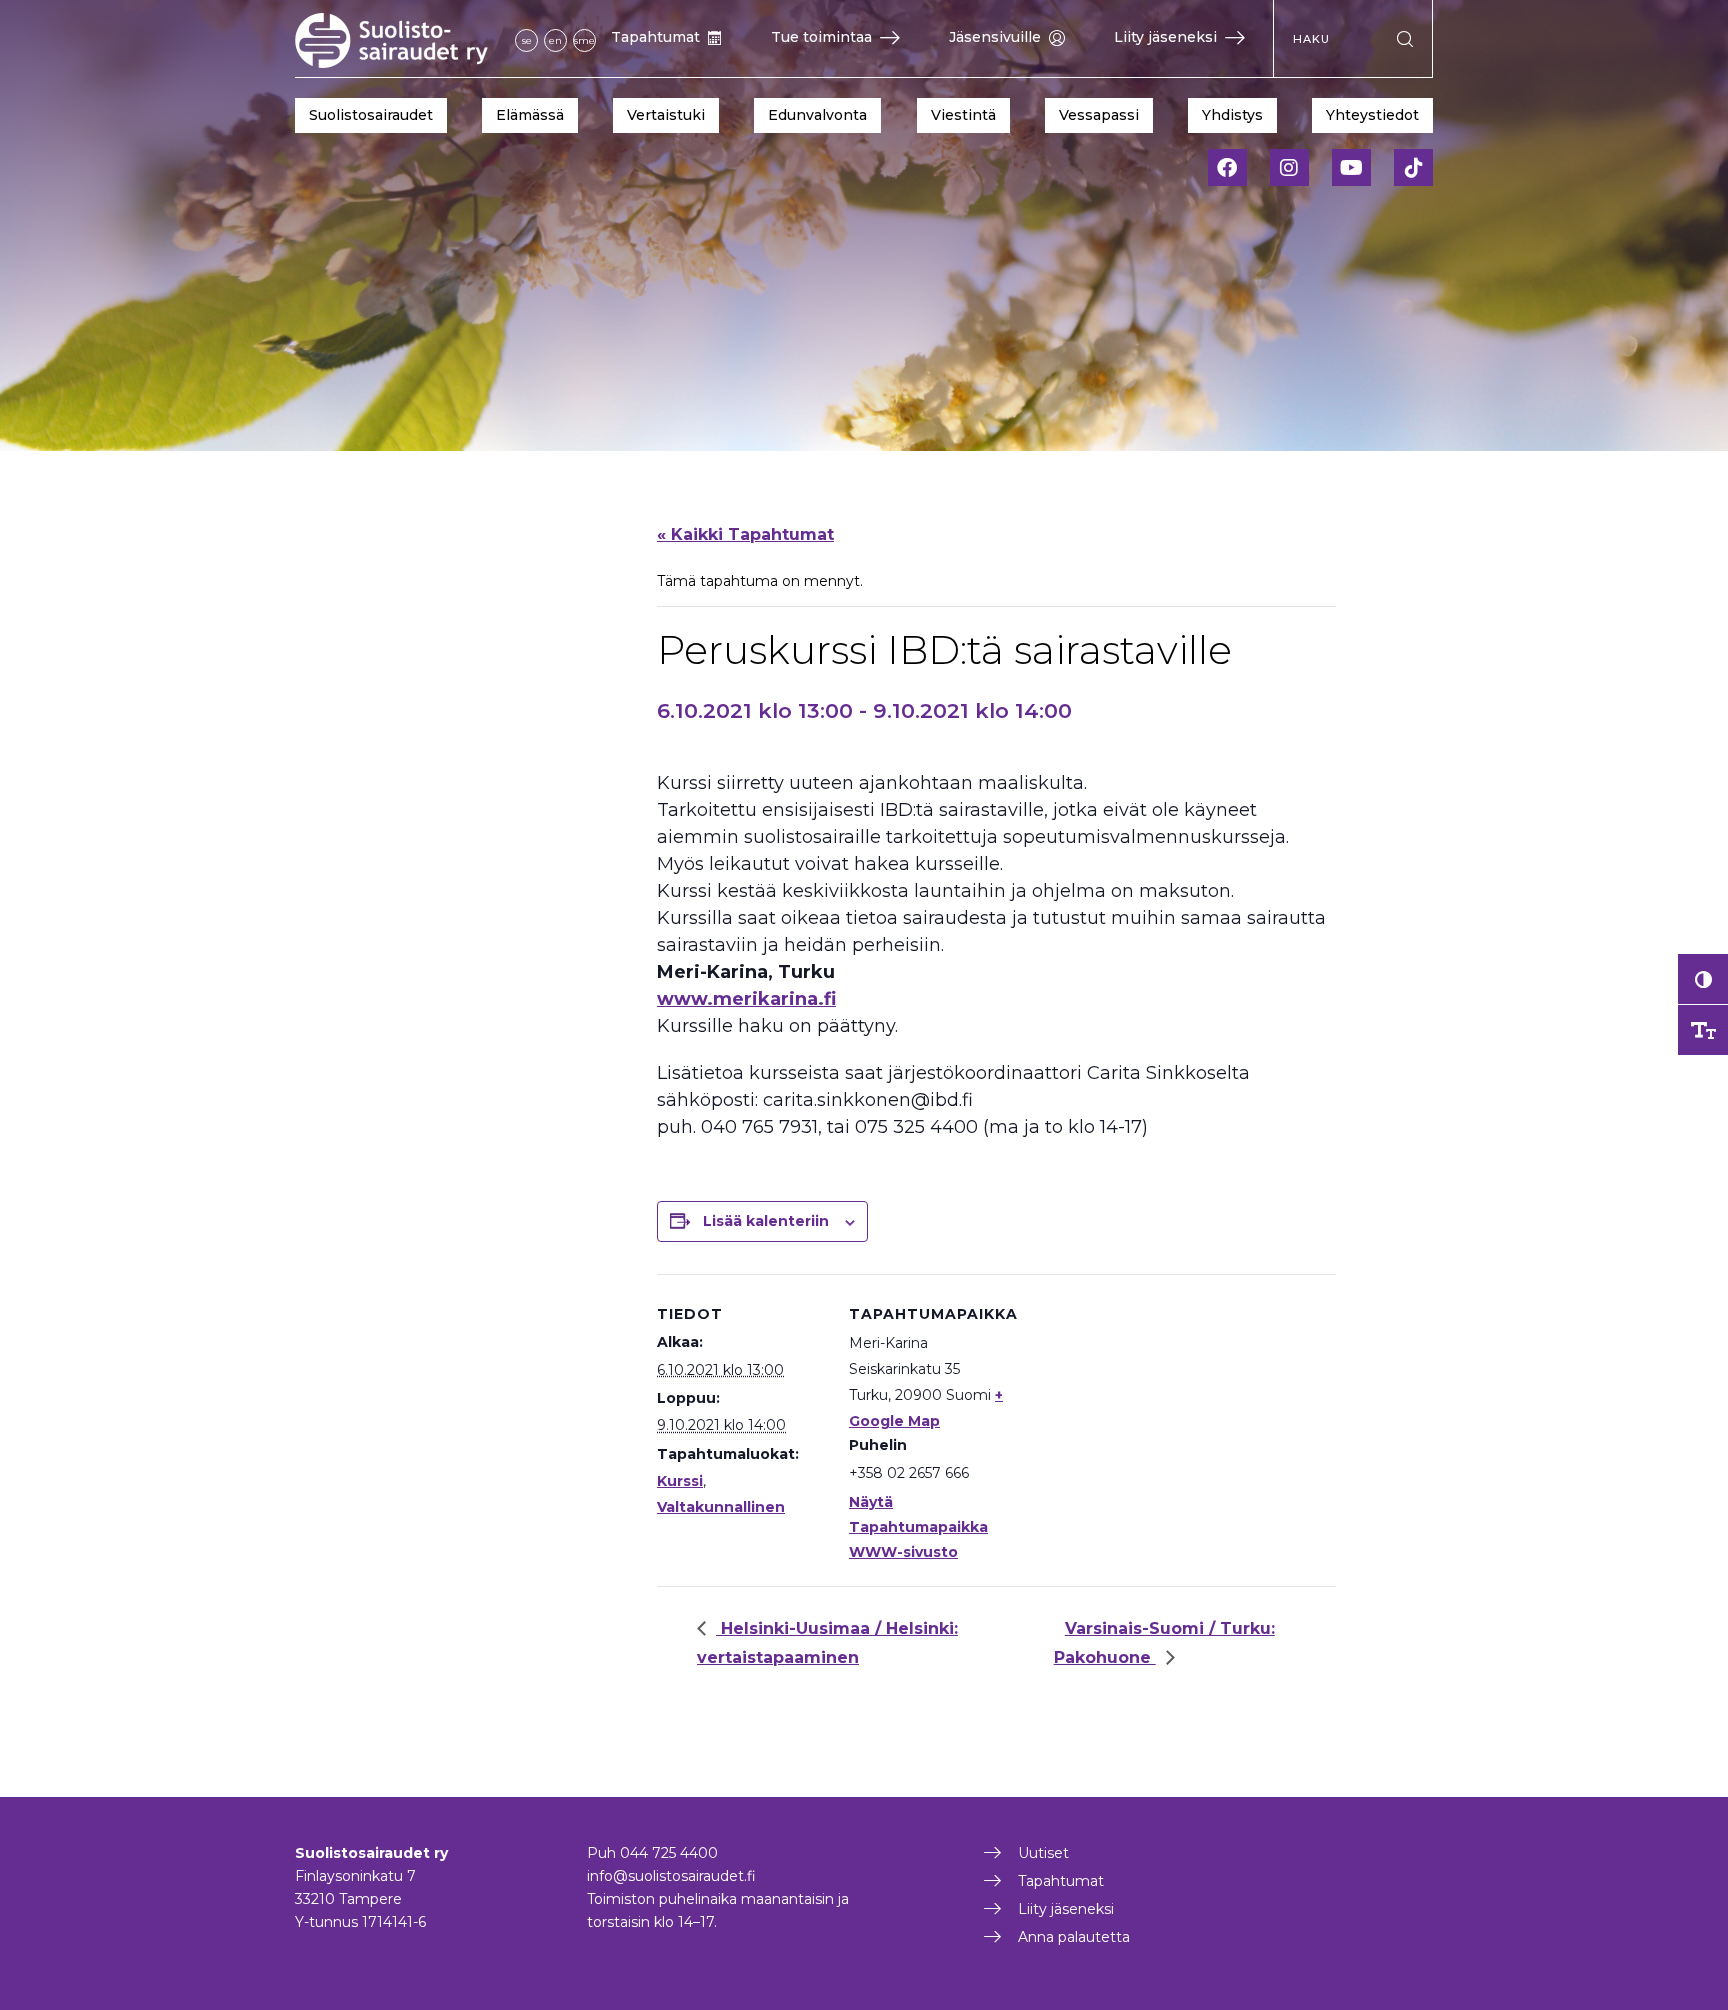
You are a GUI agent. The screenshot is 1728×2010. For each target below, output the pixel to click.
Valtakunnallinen (721, 1507)
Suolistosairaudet (371, 115)
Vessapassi (1099, 115)
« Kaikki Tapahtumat (745, 534)
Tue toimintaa (821, 37)
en (555, 40)
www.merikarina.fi (746, 999)
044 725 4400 (669, 1853)
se (527, 40)
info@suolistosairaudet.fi (671, 1876)
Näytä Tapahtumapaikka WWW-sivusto (918, 1527)
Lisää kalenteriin (766, 1221)
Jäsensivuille (995, 37)
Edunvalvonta (817, 115)
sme (584, 40)
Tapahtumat (655, 37)
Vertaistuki (666, 115)
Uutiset (1043, 1853)
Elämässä (530, 115)
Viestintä (963, 115)
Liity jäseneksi (1165, 37)
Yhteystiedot (1372, 115)
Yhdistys (1232, 115)
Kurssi (680, 1481)
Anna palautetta (1074, 1937)
